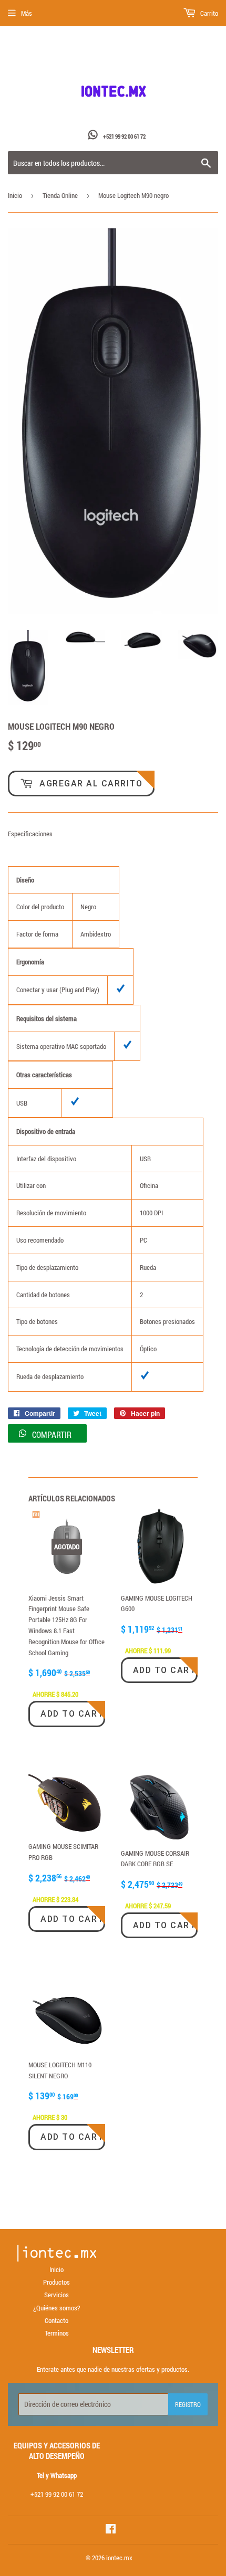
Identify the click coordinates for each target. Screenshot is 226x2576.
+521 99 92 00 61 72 (124, 136)
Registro (188, 2404)
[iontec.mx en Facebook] (111, 2530)
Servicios (56, 2295)
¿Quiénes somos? (56, 2308)
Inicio (15, 195)
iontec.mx (119, 2558)
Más (27, 13)
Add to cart (72, 1714)
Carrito (208, 13)
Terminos (57, 2333)
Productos (56, 2282)
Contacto (56, 2320)
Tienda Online (60, 195)
